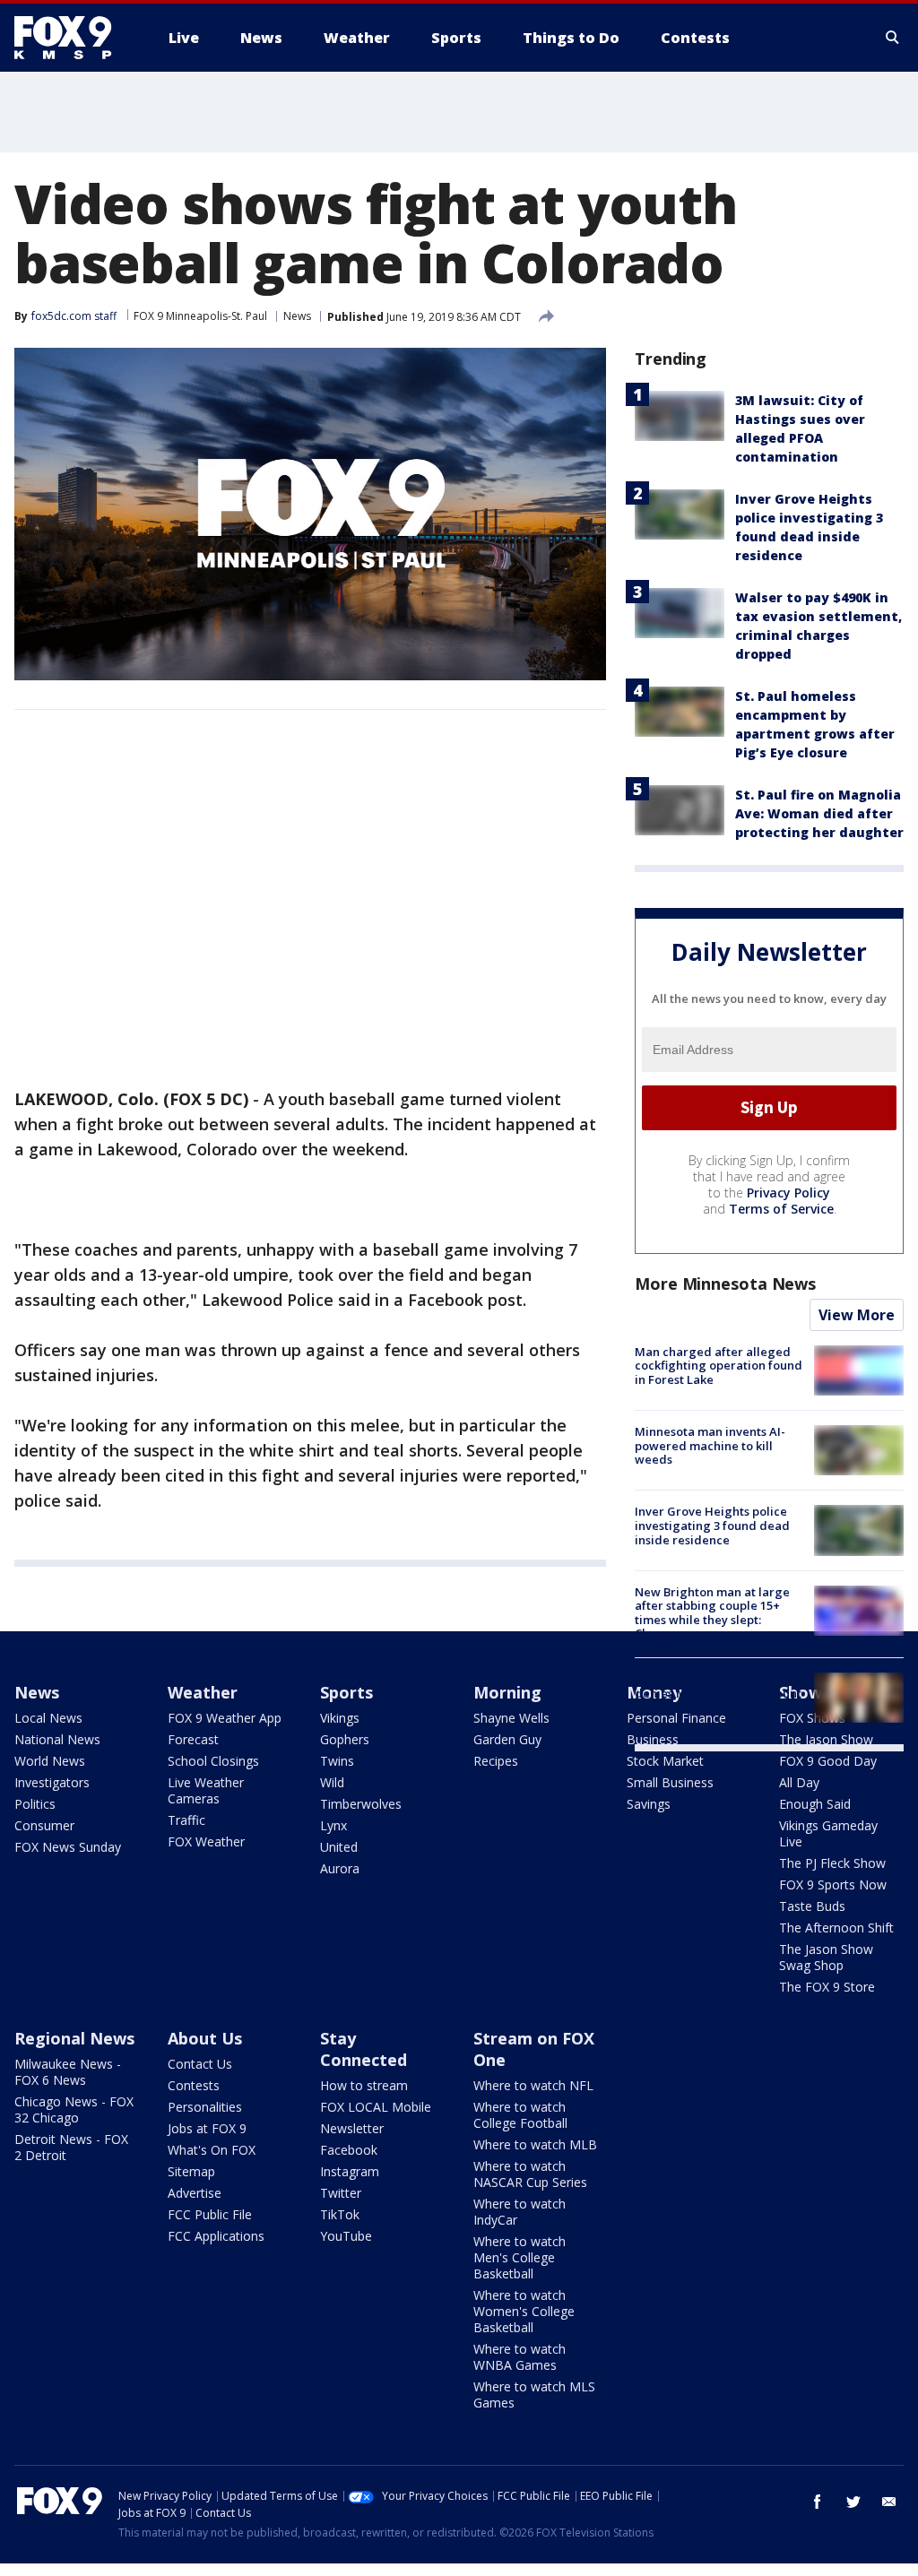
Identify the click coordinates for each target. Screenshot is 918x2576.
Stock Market (665, 1761)
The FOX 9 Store (827, 1987)
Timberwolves (361, 1804)
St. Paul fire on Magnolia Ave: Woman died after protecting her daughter (819, 813)
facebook (818, 2502)
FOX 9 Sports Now (833, 1884)
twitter (853, 2502)
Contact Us (200, 2064)
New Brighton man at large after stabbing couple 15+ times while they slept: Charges (712, 1613)
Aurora (340, 1868)
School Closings (213, 1761)
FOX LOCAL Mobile (376, 2107)
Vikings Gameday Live (828, 1833)
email (889, 2502)
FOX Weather (206, 1841)
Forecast (193, 1739)
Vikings (340, 1718)
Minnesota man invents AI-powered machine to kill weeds (710, 1445)
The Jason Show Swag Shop (826, 1957)
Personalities (205, 2107)
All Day (799, 1782)
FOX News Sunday (68, 1847)
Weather (203, 1692)
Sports (346, 1692)
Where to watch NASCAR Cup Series (530, 2174)
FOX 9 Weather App (225, 1718)
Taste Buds (812, 1906)
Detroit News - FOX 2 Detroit (71, 2147)
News (297, 316)
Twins (337, 1761)
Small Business (670, 1782)
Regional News (74, 2038)
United (339, 1847)
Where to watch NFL (533, 2085)
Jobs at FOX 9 (207, 2128)
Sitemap (191, 2171)
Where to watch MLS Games (534, 2394)
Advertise (195, 2193)
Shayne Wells (511, 1718)
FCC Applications (216, 2236)
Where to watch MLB (535, 2144)
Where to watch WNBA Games (520, 2357)
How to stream (364, 2085)
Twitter (341, 2193)
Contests (194, 2085)
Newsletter (352, 2128)
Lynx (333, 1825)
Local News (48, 1718)
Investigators (52, 1782)
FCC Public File (210, 2214)
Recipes (496, 1761)
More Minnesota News (725, 1284)
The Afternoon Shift (836, 1928)
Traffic (186, 1820)
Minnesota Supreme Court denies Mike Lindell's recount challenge (718, 1693)
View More (857, 1315)
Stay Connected (364, 2049)
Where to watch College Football (520, 2115)
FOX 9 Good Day (828, 1761)
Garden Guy (507, 1739)
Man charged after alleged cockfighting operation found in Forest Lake (719, 1366)
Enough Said (815, 1804)
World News (50, 1761)
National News (57, 1739)
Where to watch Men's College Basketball (520, 2257)
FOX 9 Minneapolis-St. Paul (200, 316)
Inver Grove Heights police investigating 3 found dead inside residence (712, 1525)
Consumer (44, 1825)
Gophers (345, 1739)
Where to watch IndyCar (520, 2212)
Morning (507, 1692)
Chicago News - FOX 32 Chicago (74, 2109)
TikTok (340, 2214)
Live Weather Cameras (206, 1790)
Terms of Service (781, 1209)
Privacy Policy (788, 1193)
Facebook (349, 2150)
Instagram (350, 2171)
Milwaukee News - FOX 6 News (68, 2072)
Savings (649, 1804)
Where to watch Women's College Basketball (524, 2311)
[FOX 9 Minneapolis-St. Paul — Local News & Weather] (74, 38)
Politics (35, 1804)
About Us (205, 2038)
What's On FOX (212, 2150)
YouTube (346, 2236)
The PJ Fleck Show (832, 1863)
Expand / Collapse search (893, 38)
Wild (332, 1782)
